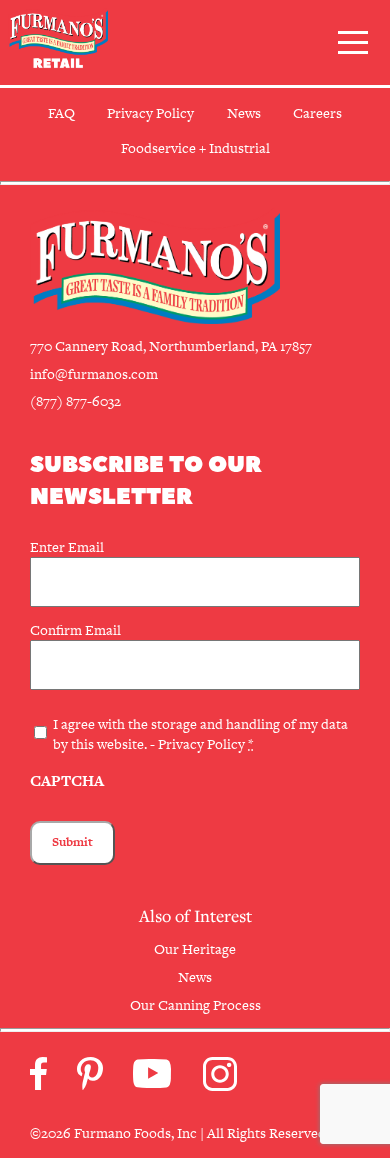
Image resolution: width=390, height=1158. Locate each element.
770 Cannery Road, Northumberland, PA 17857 (171, 346)
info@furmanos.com (94, 374)
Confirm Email (75, 630)
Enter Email (67, 547)
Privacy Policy (201, 744)
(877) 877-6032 (75, 401)
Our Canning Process (195, 1005)
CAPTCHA (67, 780)
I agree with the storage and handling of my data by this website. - (200, 734)
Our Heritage (195, 949)
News (195, 977)
